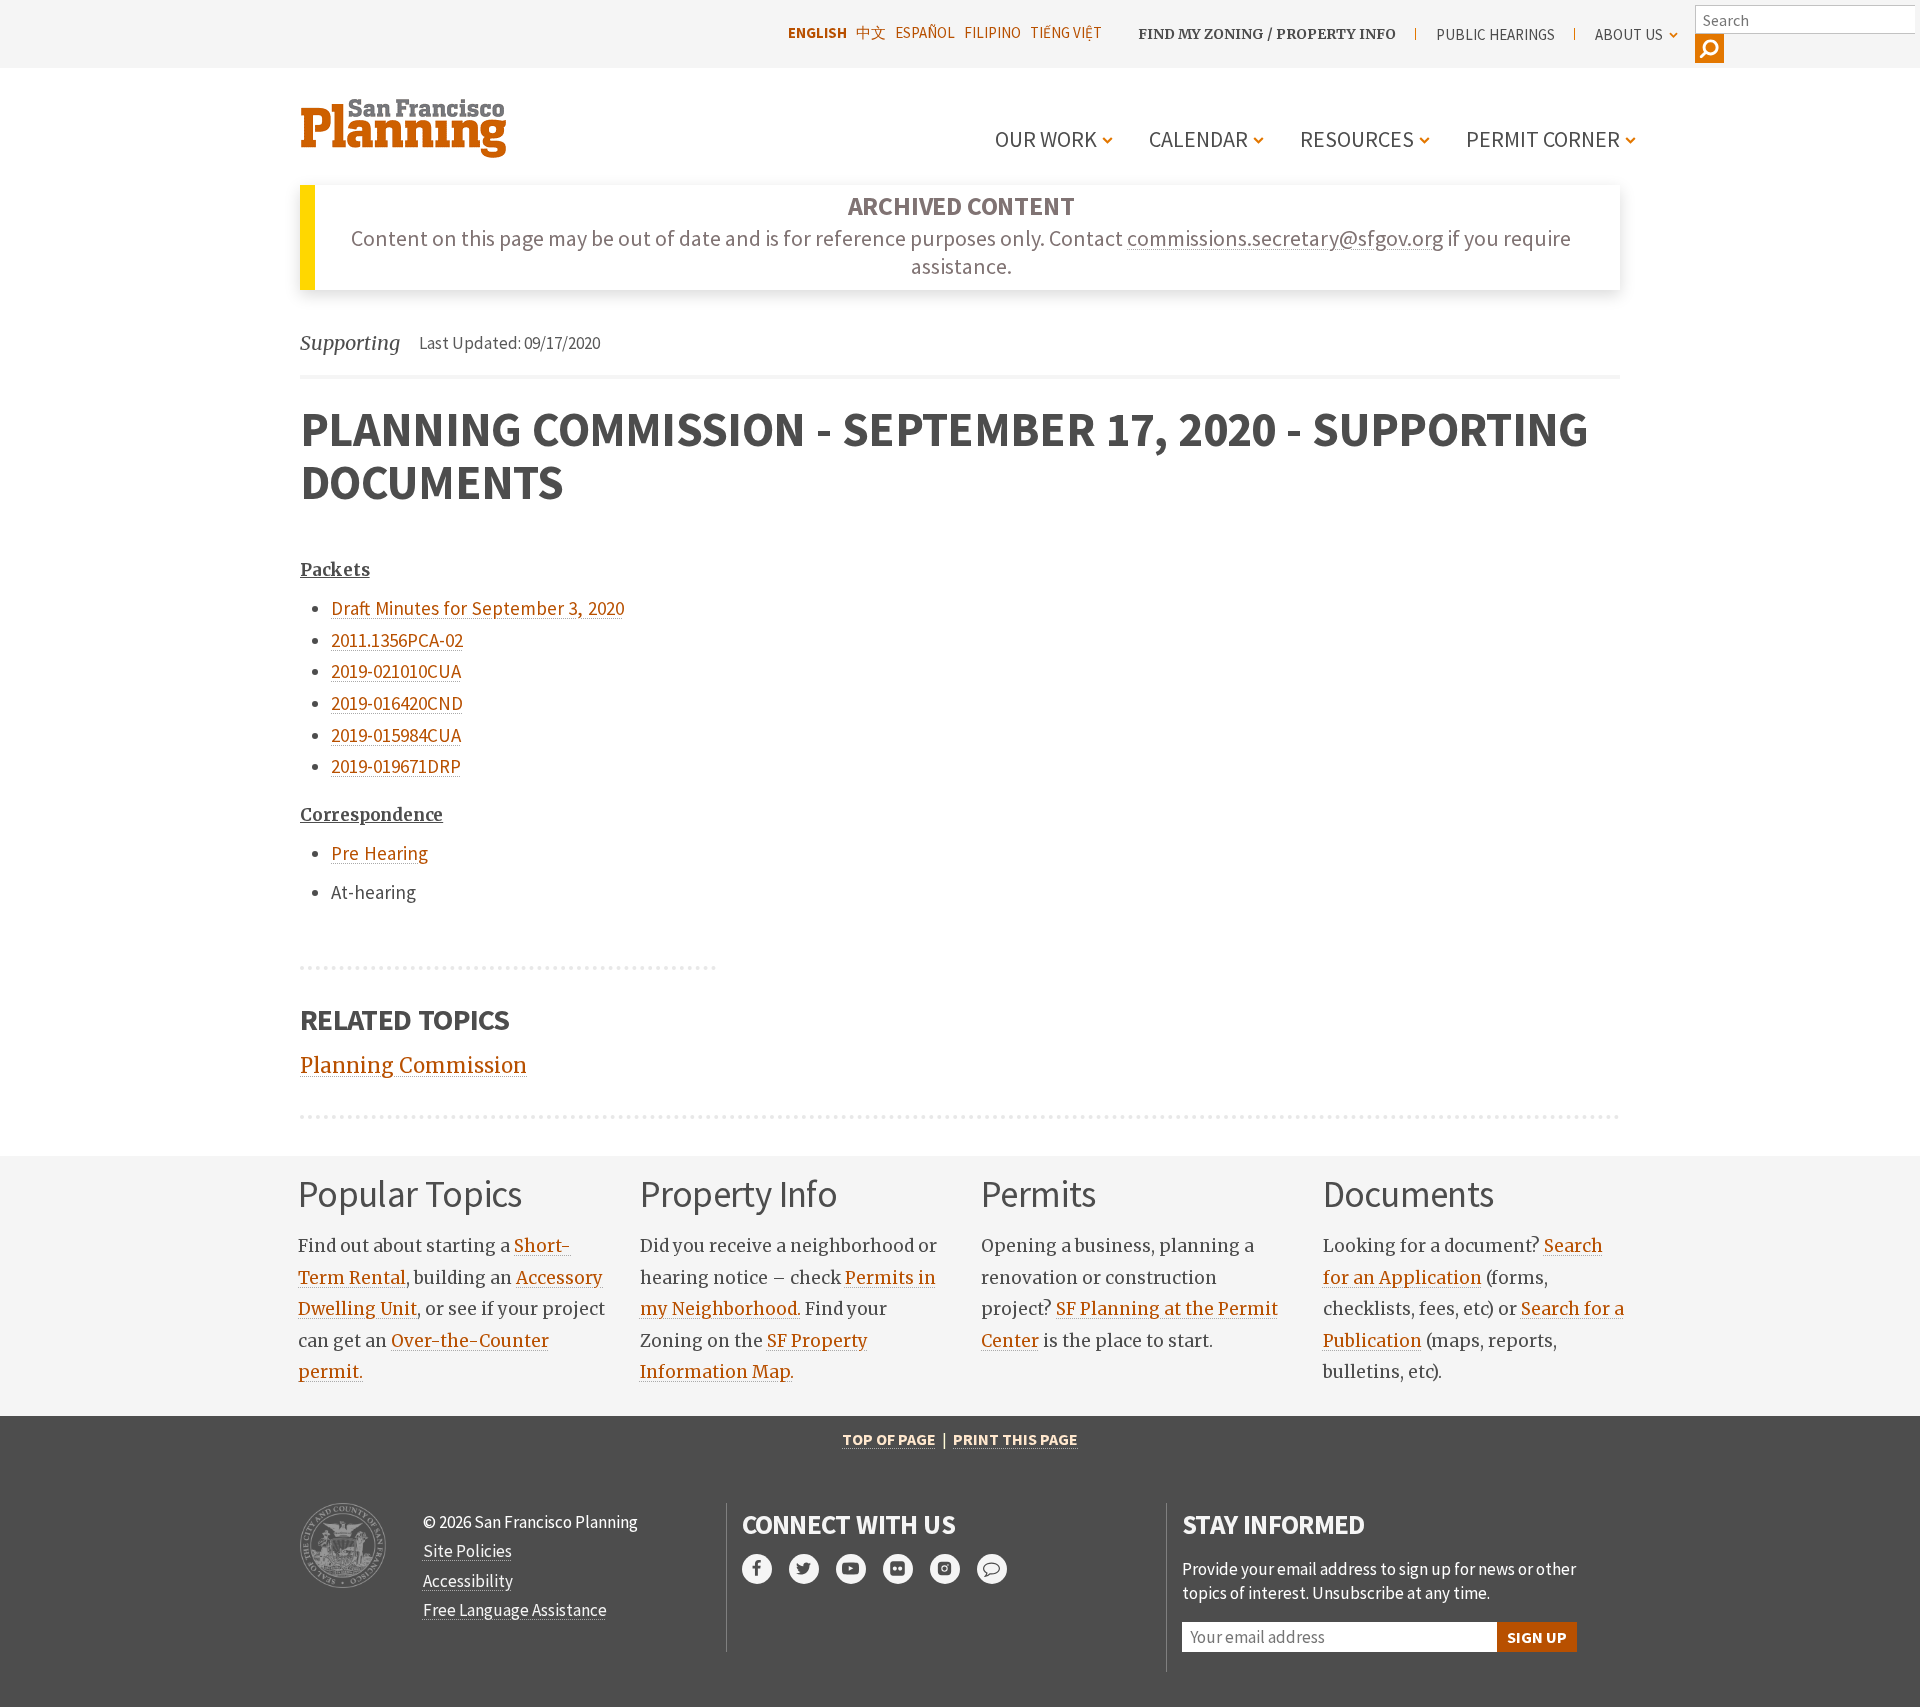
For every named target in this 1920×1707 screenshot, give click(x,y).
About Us (1629, 34)
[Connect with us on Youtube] (859, 1569)
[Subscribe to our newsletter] (1000, 1569)
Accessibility (468, 1581)
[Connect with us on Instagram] (953, 1569)
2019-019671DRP (396, 766)
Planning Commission (413, 1065)
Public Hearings (1495, 34)
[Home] (406, 116)
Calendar (1198, 139)
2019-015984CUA (396, 735)
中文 (871, 32)
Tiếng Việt (1066, 32)
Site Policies (467, 1551)
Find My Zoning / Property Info (1267, 34)
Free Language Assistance (515, 1610)
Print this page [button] (1015, 1439)
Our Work (1046, 139)
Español (925, 32)
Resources (1357, 139)
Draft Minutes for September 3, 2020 (477, 608)
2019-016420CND (397, 703)
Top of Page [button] (889, 1439)
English (817, 32)
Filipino (992, 32)
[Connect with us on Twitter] (812, 1569)
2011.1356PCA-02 (397, 640)
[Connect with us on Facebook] (765, 1569)
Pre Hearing (379, 853)
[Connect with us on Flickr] (906, 1569)
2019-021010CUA (396, 671)
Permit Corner (1543, 139)
